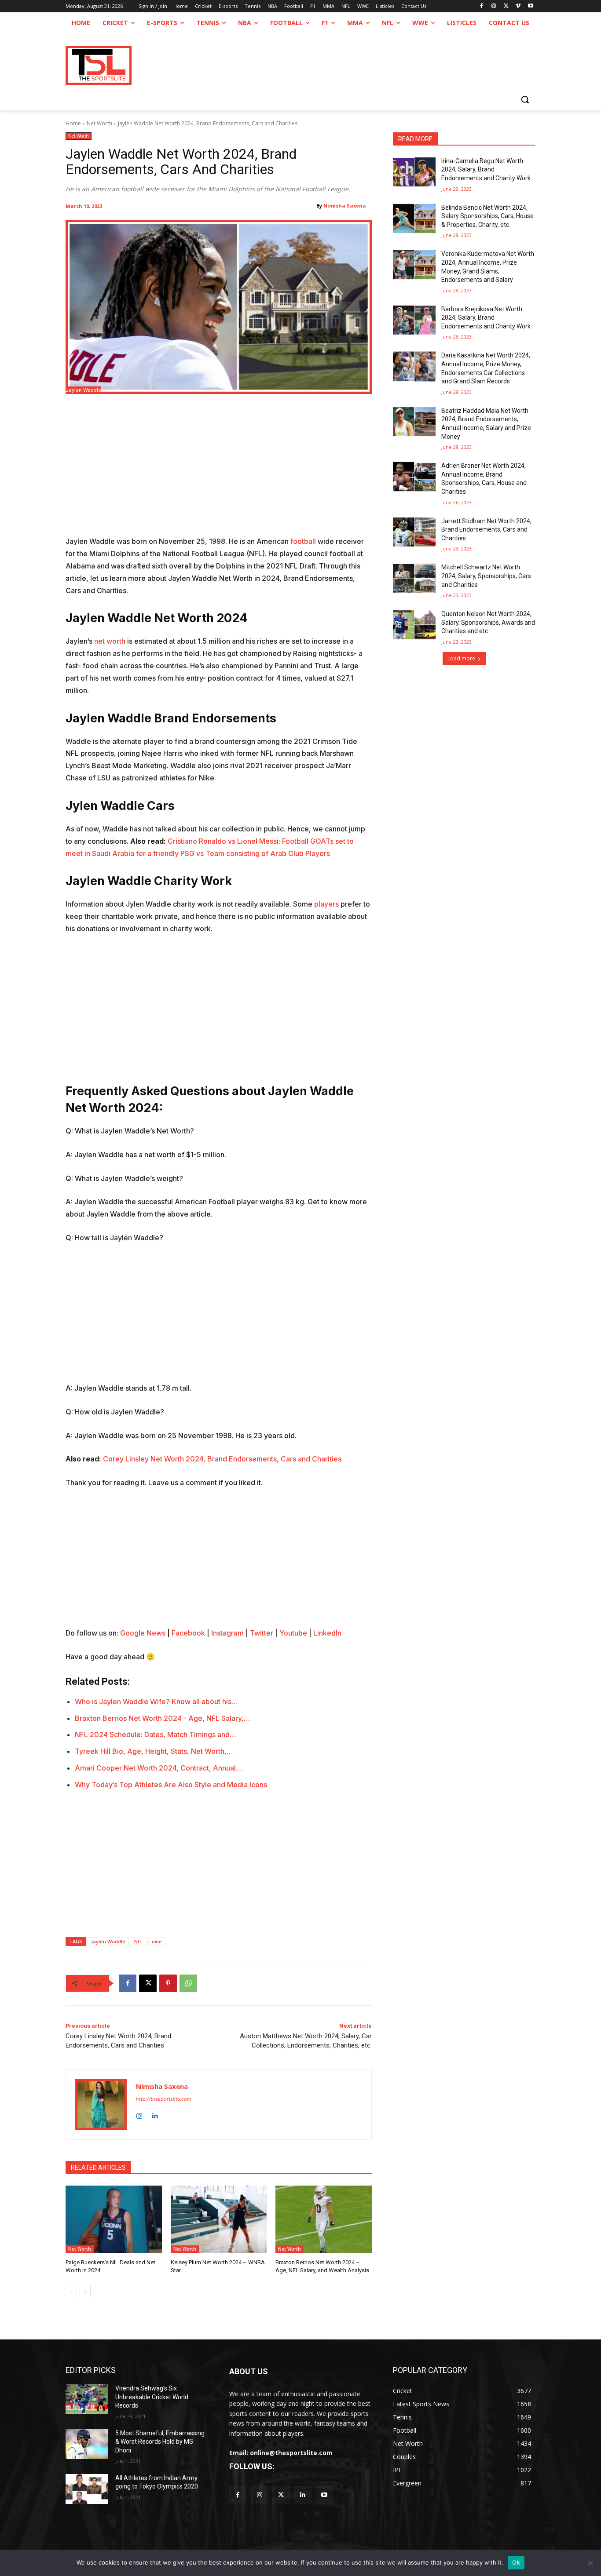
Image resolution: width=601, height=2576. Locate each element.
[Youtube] (530, 6)
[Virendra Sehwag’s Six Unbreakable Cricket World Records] (87, 2399)
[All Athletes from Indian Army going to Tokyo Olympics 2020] (87, 2489)
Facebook (188, 1633)
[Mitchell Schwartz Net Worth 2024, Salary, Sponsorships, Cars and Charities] (414, 578)
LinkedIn (327, 1633)
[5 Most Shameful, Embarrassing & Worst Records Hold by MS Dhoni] (87, 2444)
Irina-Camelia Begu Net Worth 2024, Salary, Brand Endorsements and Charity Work (486, 169)
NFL (139, 1941)
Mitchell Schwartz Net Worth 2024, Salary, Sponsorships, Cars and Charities (486, 576)
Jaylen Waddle (108, 1941)
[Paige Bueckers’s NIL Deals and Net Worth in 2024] (114, 2219)
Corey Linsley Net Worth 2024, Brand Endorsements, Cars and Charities (222, 1459)
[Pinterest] (168, 1983)
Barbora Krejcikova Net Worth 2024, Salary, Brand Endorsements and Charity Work (486, 318)
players (326, 904)
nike (157, 1941)
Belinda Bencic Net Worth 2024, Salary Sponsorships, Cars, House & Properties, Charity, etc (487, 216)
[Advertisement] (219, 470)
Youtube (293, 1633)
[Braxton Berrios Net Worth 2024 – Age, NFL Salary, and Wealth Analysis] (324, 2219)
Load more (461, 658)
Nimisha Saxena (345, 206)
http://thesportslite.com (164, 2099)
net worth (110, 641)
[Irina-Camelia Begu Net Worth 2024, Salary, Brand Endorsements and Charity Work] (414, 172)
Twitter (262, 1633)
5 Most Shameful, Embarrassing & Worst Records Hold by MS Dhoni (160, 2442)
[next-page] (85, 2292)
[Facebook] (482, 6)
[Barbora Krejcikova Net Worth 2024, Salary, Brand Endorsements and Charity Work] (414, 320)
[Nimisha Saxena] (101, 2104)
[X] (506, 6)
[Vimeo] (518, 6)
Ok (516, 2562)
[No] (590, 2563)
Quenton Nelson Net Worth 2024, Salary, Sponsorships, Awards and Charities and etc (488, 622)
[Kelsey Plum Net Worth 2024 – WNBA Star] (219, 2219)
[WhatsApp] (188, 1983)
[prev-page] (71, 2292)
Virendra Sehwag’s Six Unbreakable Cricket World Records (152, 2397)
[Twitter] (281, 2495)
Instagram (227, 1633)
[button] (525, 99)
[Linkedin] (155, 2114)
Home (73, 123)
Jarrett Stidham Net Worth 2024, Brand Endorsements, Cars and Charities (486, 530)
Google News (143, 1633)
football (303, 541)
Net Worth (99, 123)
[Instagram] (494, 6)
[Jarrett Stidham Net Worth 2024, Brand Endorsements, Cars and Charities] (414, 532)
